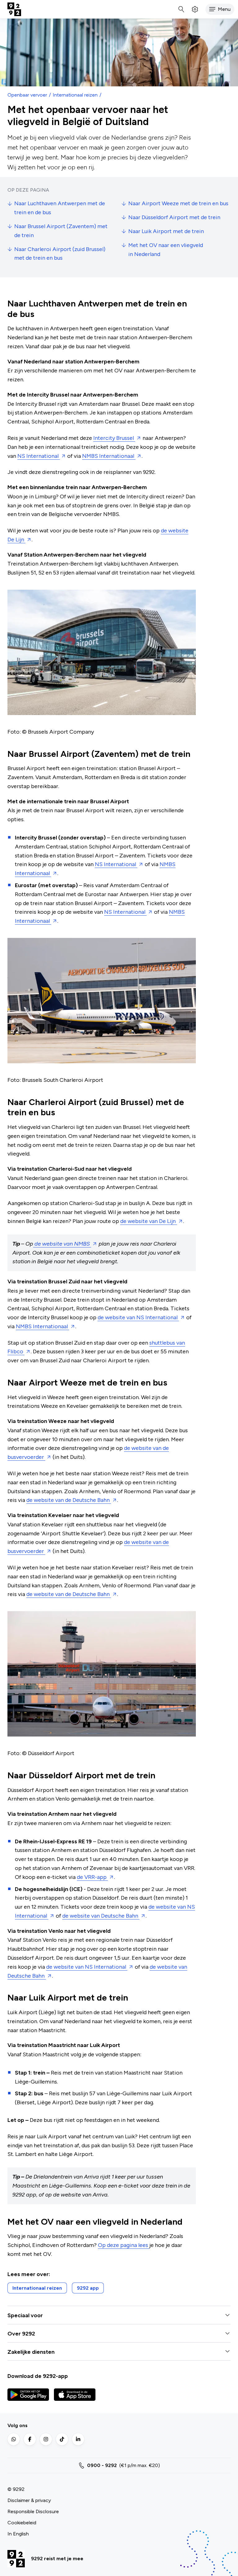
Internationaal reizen (75, 95)
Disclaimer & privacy (29, 2500)
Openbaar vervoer (27, 95)
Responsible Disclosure (33, 2511)
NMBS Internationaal (109, 456)
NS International (39, 456)
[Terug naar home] (14, 9)
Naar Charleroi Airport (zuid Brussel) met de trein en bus (60, 254)
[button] (220, 9)
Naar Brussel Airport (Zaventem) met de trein (61, 231)
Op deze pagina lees (124, 2245)
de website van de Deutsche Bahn (69, 1500)
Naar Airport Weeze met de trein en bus (178, 203)
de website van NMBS (62, 1244)
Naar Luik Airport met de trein (166, 231)
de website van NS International (138, 1317)
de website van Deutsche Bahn (101, 1916)
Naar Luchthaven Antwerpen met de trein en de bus (60, 208)
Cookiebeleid (22, 2523)
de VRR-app (92, 1877)
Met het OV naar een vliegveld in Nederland (166, 250)
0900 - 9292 (102, 2465)
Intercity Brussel (114, 438)
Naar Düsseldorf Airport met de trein (174, 217)
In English (18, 2534)
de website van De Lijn (149, 1221)
